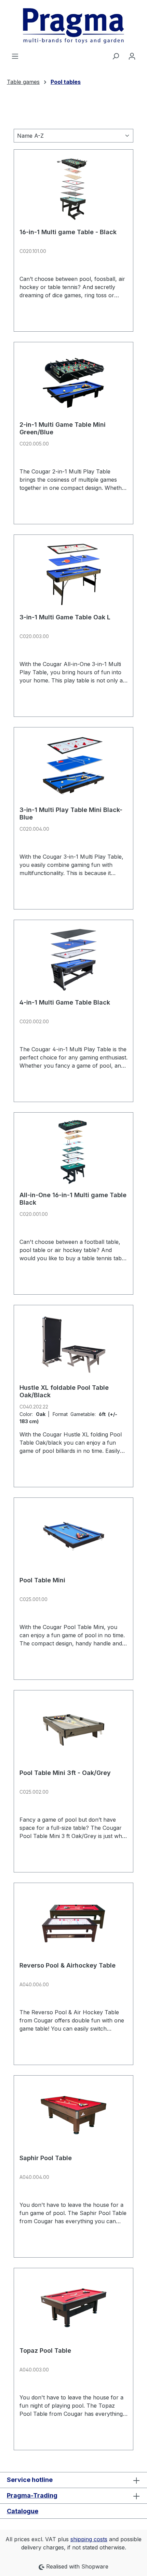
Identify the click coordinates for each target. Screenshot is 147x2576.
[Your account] (132, 56)
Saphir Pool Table (46, 2158)
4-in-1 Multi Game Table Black (65, 1002)
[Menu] (15, 56)
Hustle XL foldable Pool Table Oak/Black (64, 1391)
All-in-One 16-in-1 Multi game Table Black (73, 1199)
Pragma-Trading (32, 2495)
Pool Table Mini (42, 1580)
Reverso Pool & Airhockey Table (68, 1965)
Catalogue (23, 2511)
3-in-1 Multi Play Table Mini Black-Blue (71, 814)
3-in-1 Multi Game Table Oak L (65, 617)
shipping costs (89, 2539)
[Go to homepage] (73, 26)
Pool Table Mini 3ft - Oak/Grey (65, 1773)
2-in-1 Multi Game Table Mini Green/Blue (63, 428)
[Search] (116, 56)
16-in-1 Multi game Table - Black (68, 232)
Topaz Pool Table (45, 2351)
